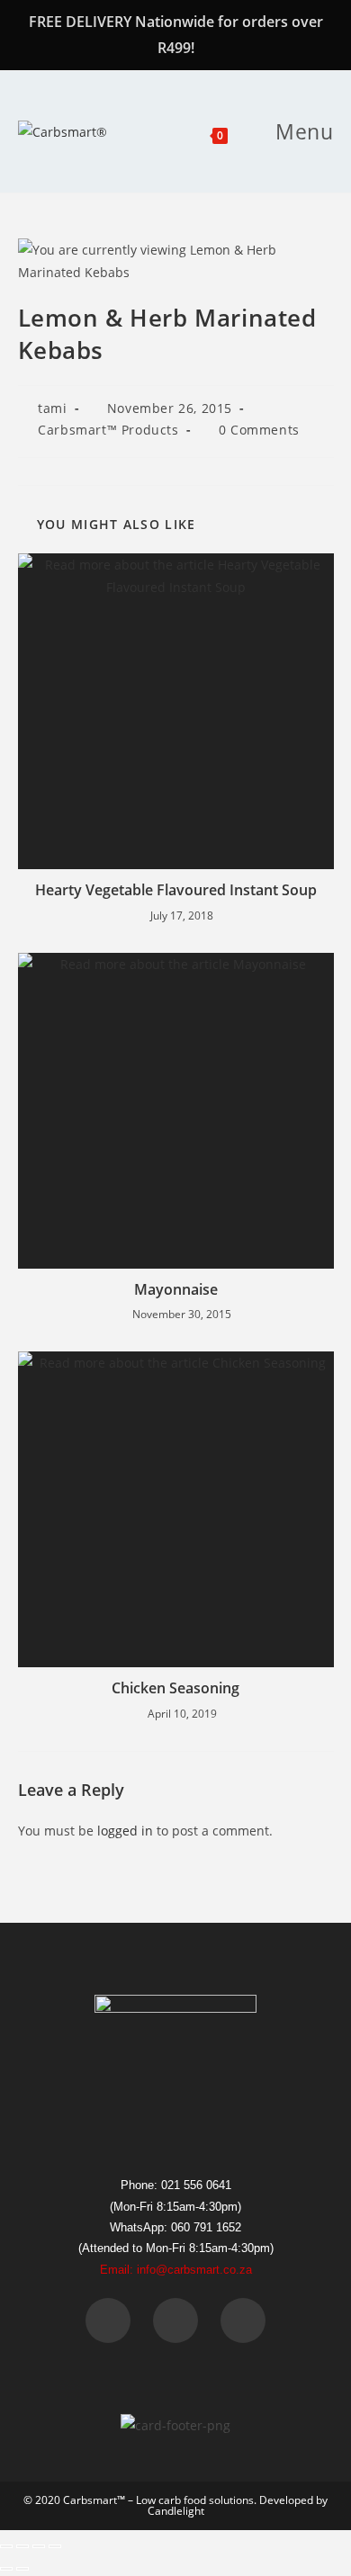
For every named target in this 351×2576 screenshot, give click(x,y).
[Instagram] (243, 2320)
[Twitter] (175, 2320)
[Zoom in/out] (6, 2546)
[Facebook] (108, 2320)
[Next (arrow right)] (22, 2569)
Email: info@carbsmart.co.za (176, 2270)
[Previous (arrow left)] (6, 2569)
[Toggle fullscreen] (22, 2546)
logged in (125, 1831)
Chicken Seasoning (175, 1688)
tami (52, 408)
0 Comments (259, 430)
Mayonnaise (176, 1289)
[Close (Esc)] (55, 2546)
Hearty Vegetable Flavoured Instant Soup (176, 890)
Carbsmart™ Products (108, 430)
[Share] (39, 2546)
